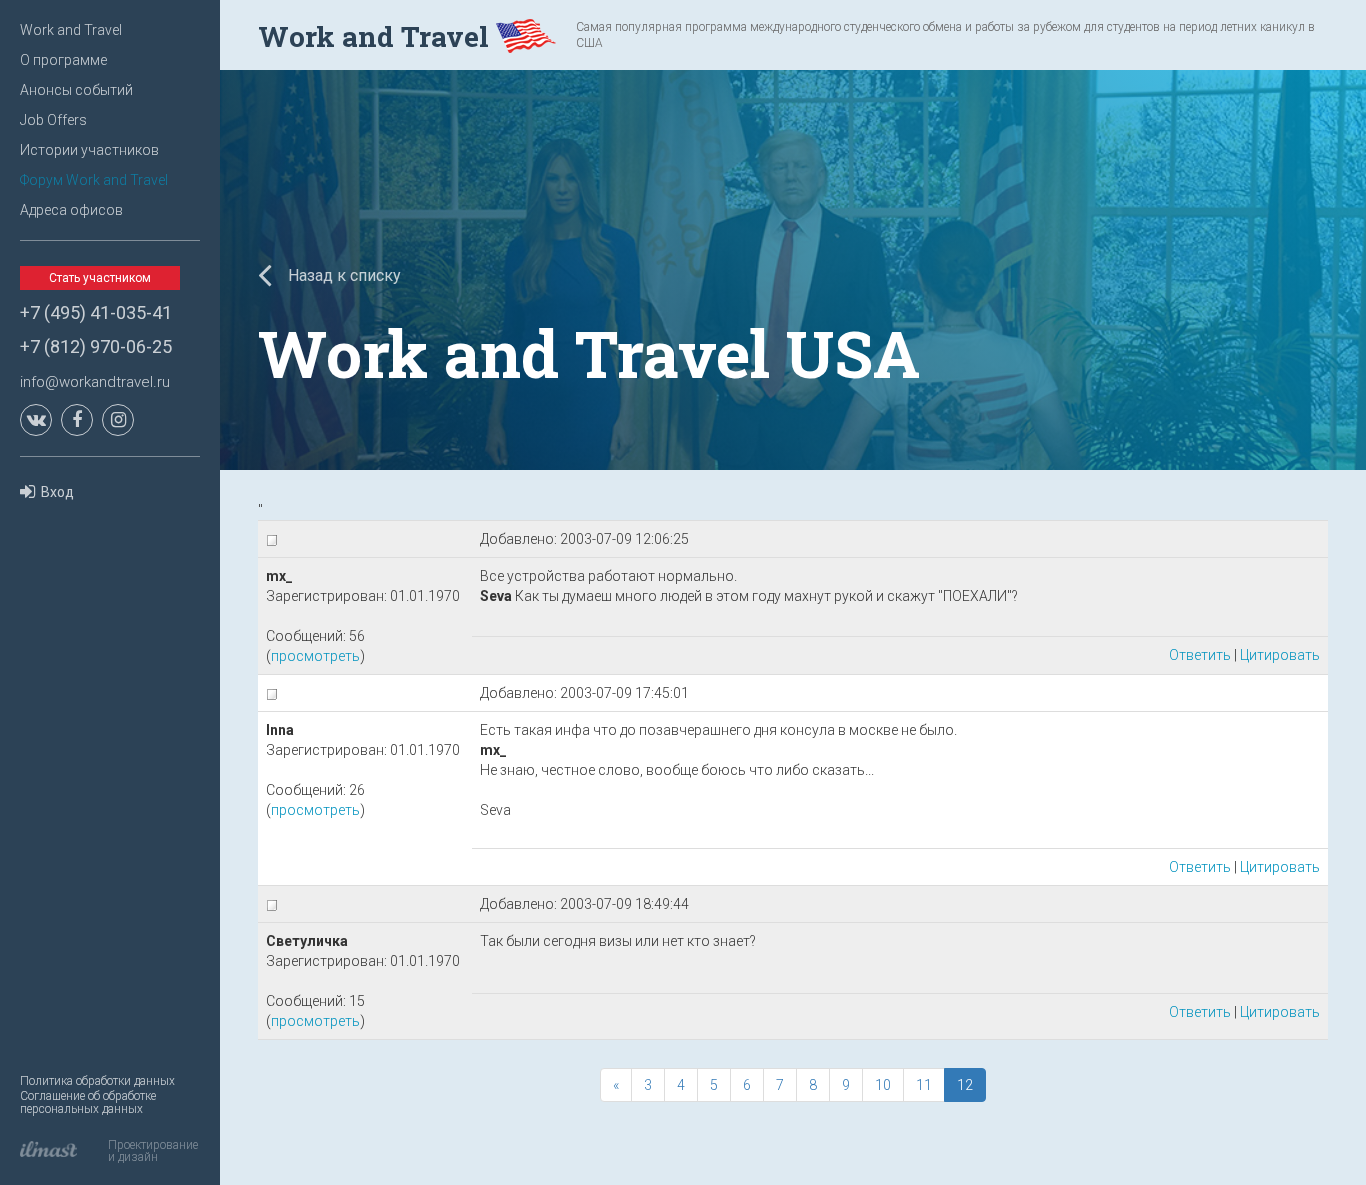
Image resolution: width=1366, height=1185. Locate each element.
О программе (63, 60)
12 (965, 1085)
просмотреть (315, 656)
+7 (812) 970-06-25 (96, 346)
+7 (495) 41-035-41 (96, 312)
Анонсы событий (76, 90)
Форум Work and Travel (94, 180)
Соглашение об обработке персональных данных (88, 1102)
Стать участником (100, 278)
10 (883, 1085)
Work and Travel (71, 30)
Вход (57, 492)
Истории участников (89, 150)
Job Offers (53, 120)
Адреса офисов (71, 210)
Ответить (1200, 655)
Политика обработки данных (97, 1081)
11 (924, 1085)
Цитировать (1280, 655)
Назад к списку (342, 275)
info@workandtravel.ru (95, 382)
